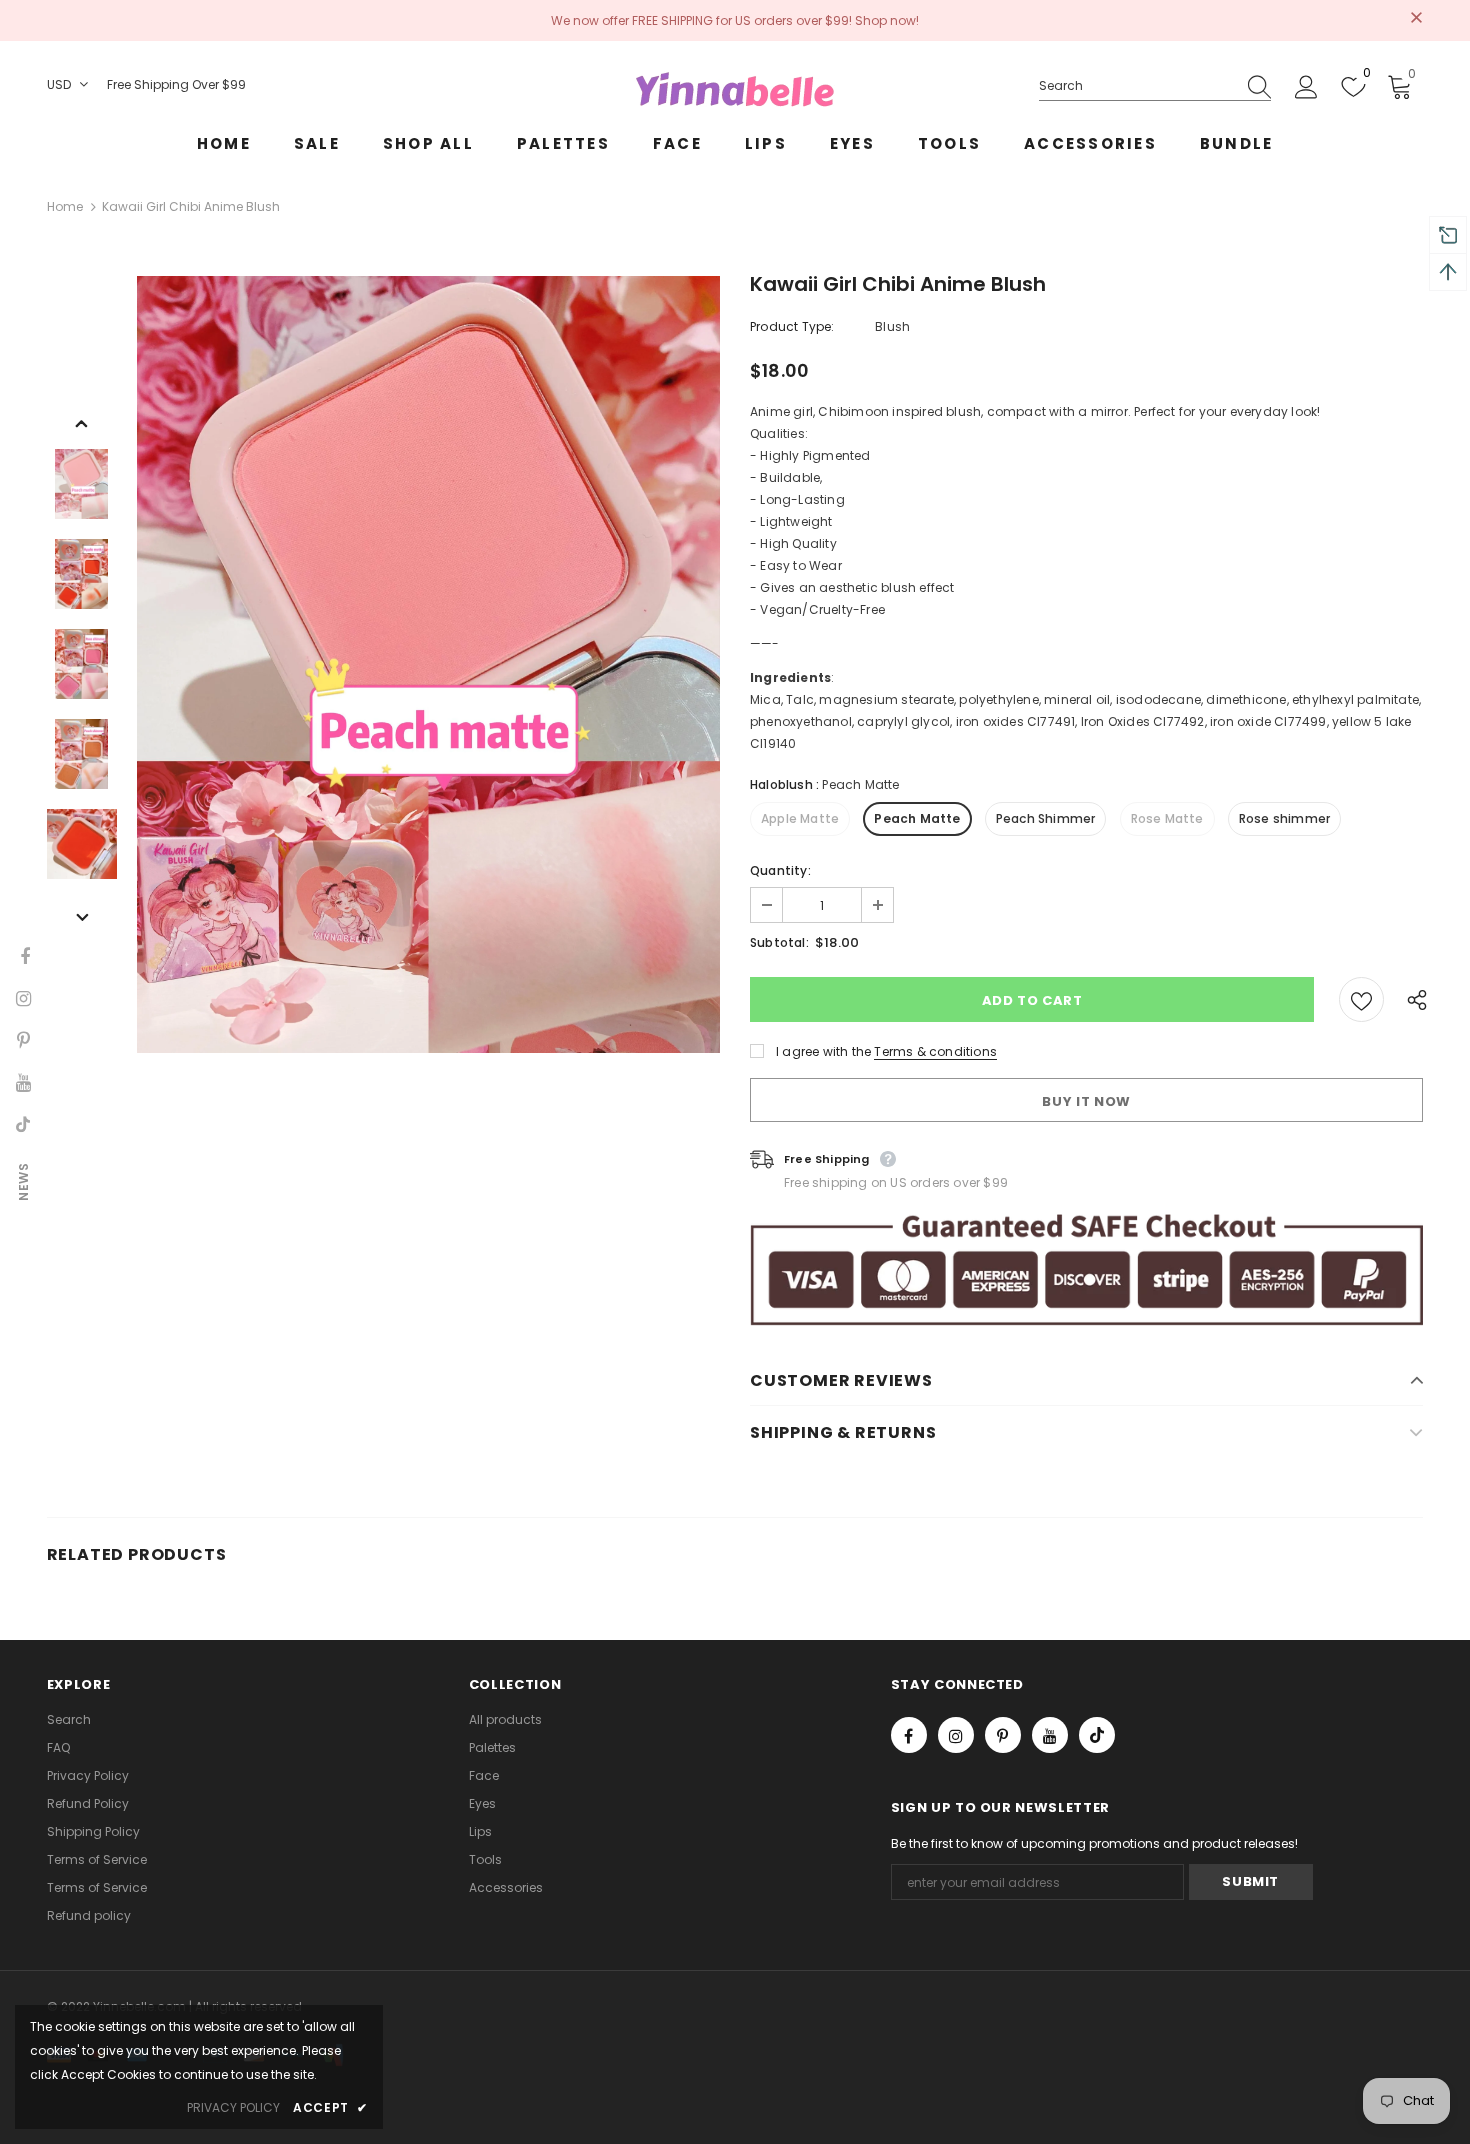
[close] (1416, 19)
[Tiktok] (1097, 1735)
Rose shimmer (1284, 818)
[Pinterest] (1003, 1735)
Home (65, 206)
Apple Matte (800, 818)
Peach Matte (917, 818)
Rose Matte (1167, 818)
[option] (428, 664)
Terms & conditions (935, 1051)
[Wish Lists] (1361, 999)
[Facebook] (909, 1735)
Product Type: (792, 326)
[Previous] (82, 422)
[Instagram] (956, 1735)
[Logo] (735, 89)
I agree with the (823, 1051)
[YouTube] (1050, 1735)
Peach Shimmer (1046, 818)
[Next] (82, 916)
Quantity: (780, 870)
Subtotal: (779, 942)
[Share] (1411, 999)
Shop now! (887, 20)
